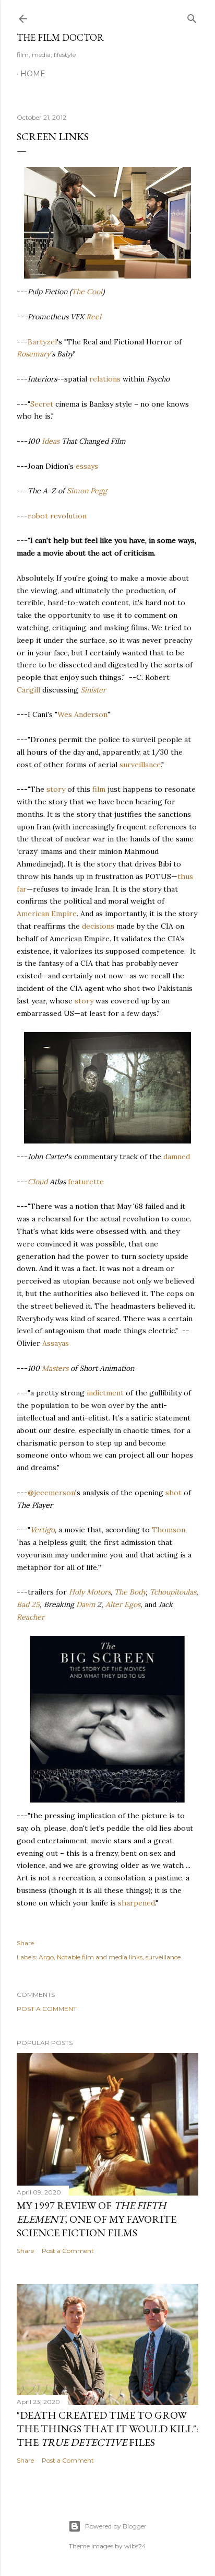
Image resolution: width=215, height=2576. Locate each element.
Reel (94, 317)
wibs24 (135, 2546)
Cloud (38, 1182)
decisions (98, 926)
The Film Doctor (60, 37)
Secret (42, 404)
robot (38, 516)
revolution (68, 516)
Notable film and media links (100, 1957)
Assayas (56, 1343)
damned (177, 1157)
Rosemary (33, 354)
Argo (46, 1957)
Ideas (51, 441)
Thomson (169, 1530)
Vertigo (43, 1530)
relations (105, 379)
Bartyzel (42, 342)
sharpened (136, 1903)
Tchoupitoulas (173, 1592)
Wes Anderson (82, 714)
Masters (55, 1368)
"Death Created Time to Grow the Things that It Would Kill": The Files (107, 2429)
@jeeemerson (51, 1493)
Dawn (86, 1604)
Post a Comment (47, 2009)
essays (87, 466)
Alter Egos (123, 1604)
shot (174, 1493)
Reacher (31, 1617)
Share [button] (25, 1943)
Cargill (28, 690)
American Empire (47, 914)
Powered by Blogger (116, 2526)
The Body (130, 1592)
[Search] (192, 16)
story (56, 789)
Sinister (93, 690)
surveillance (140, 765)
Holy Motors (90, 1592)
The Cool (87, 292)
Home (33, 74)
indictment (105, 1393)
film (99, 789)
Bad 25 (28, 1604)
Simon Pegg (87, 491)
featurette (86, 1182)
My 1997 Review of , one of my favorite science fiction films (97, 2219)
